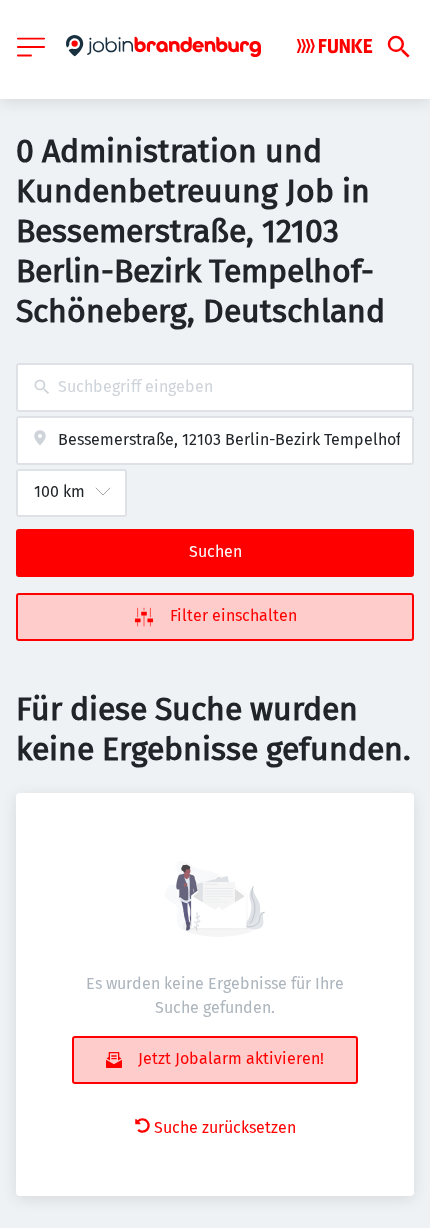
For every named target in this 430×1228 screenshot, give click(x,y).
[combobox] (215, 387)
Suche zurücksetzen (225, 1127)
